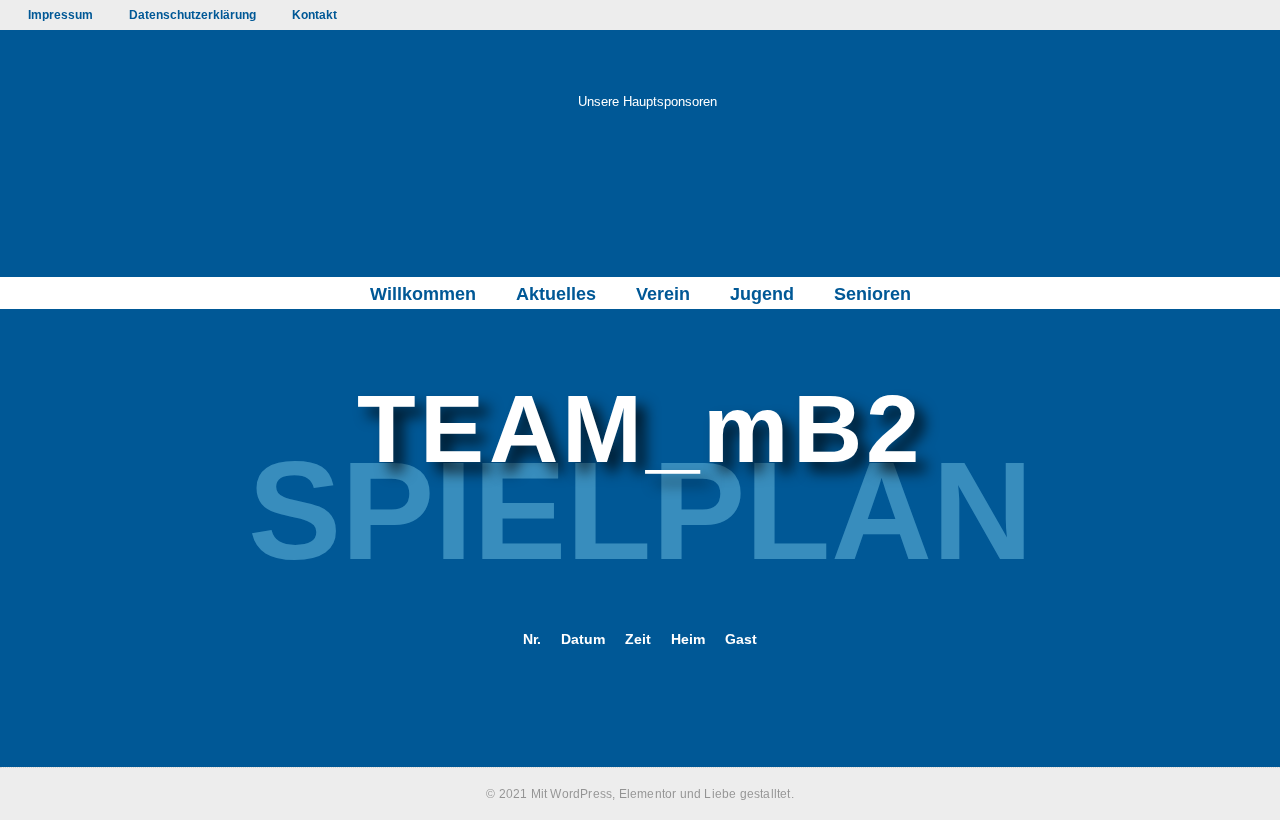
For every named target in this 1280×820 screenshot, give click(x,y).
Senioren (872, 294)
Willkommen (423, 294)
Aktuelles (556, 294)
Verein (663, 294)
